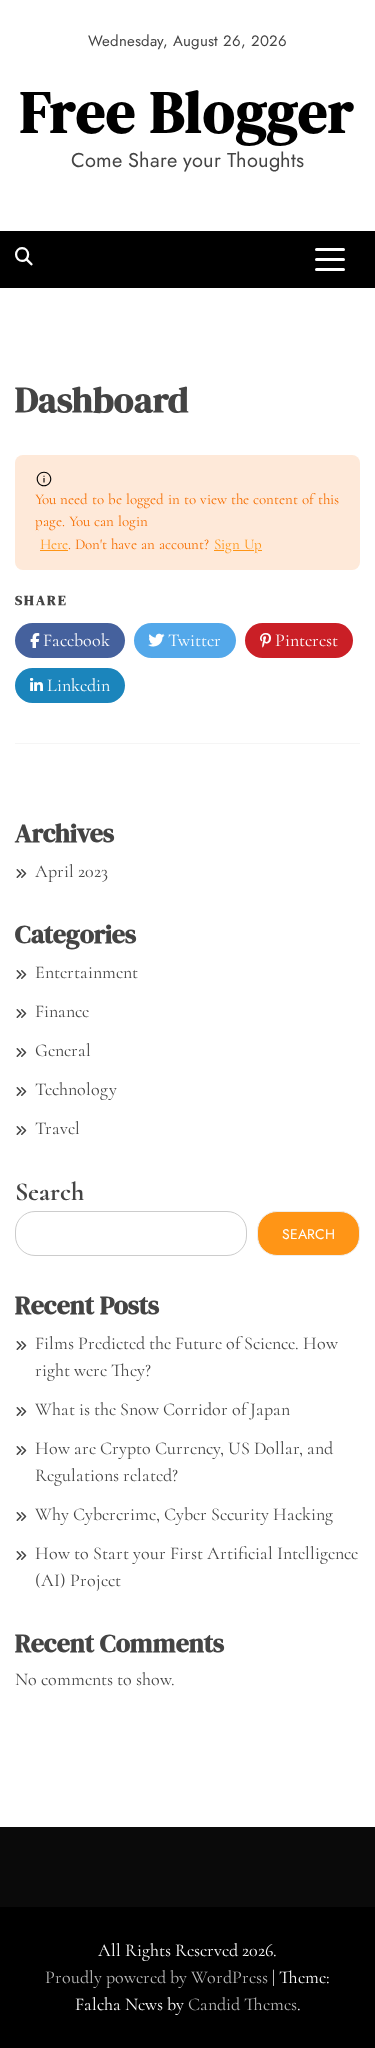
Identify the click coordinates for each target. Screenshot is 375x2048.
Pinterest (304, 640)
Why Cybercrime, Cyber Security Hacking (184, 1514)
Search (49, 1191)
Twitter (192, 640)
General (63, 1050)
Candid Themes (242, 2004)
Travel (57, 1128)
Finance (62, 1011)
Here (54, 544)
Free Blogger (187, 111)
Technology (76, 1089)
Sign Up (238, 544)
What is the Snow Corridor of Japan (162, 1409)
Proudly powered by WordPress (158, 1977)
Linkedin (76, 685)
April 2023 (71, 871)
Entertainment (86, 972)
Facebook (74, 640)
